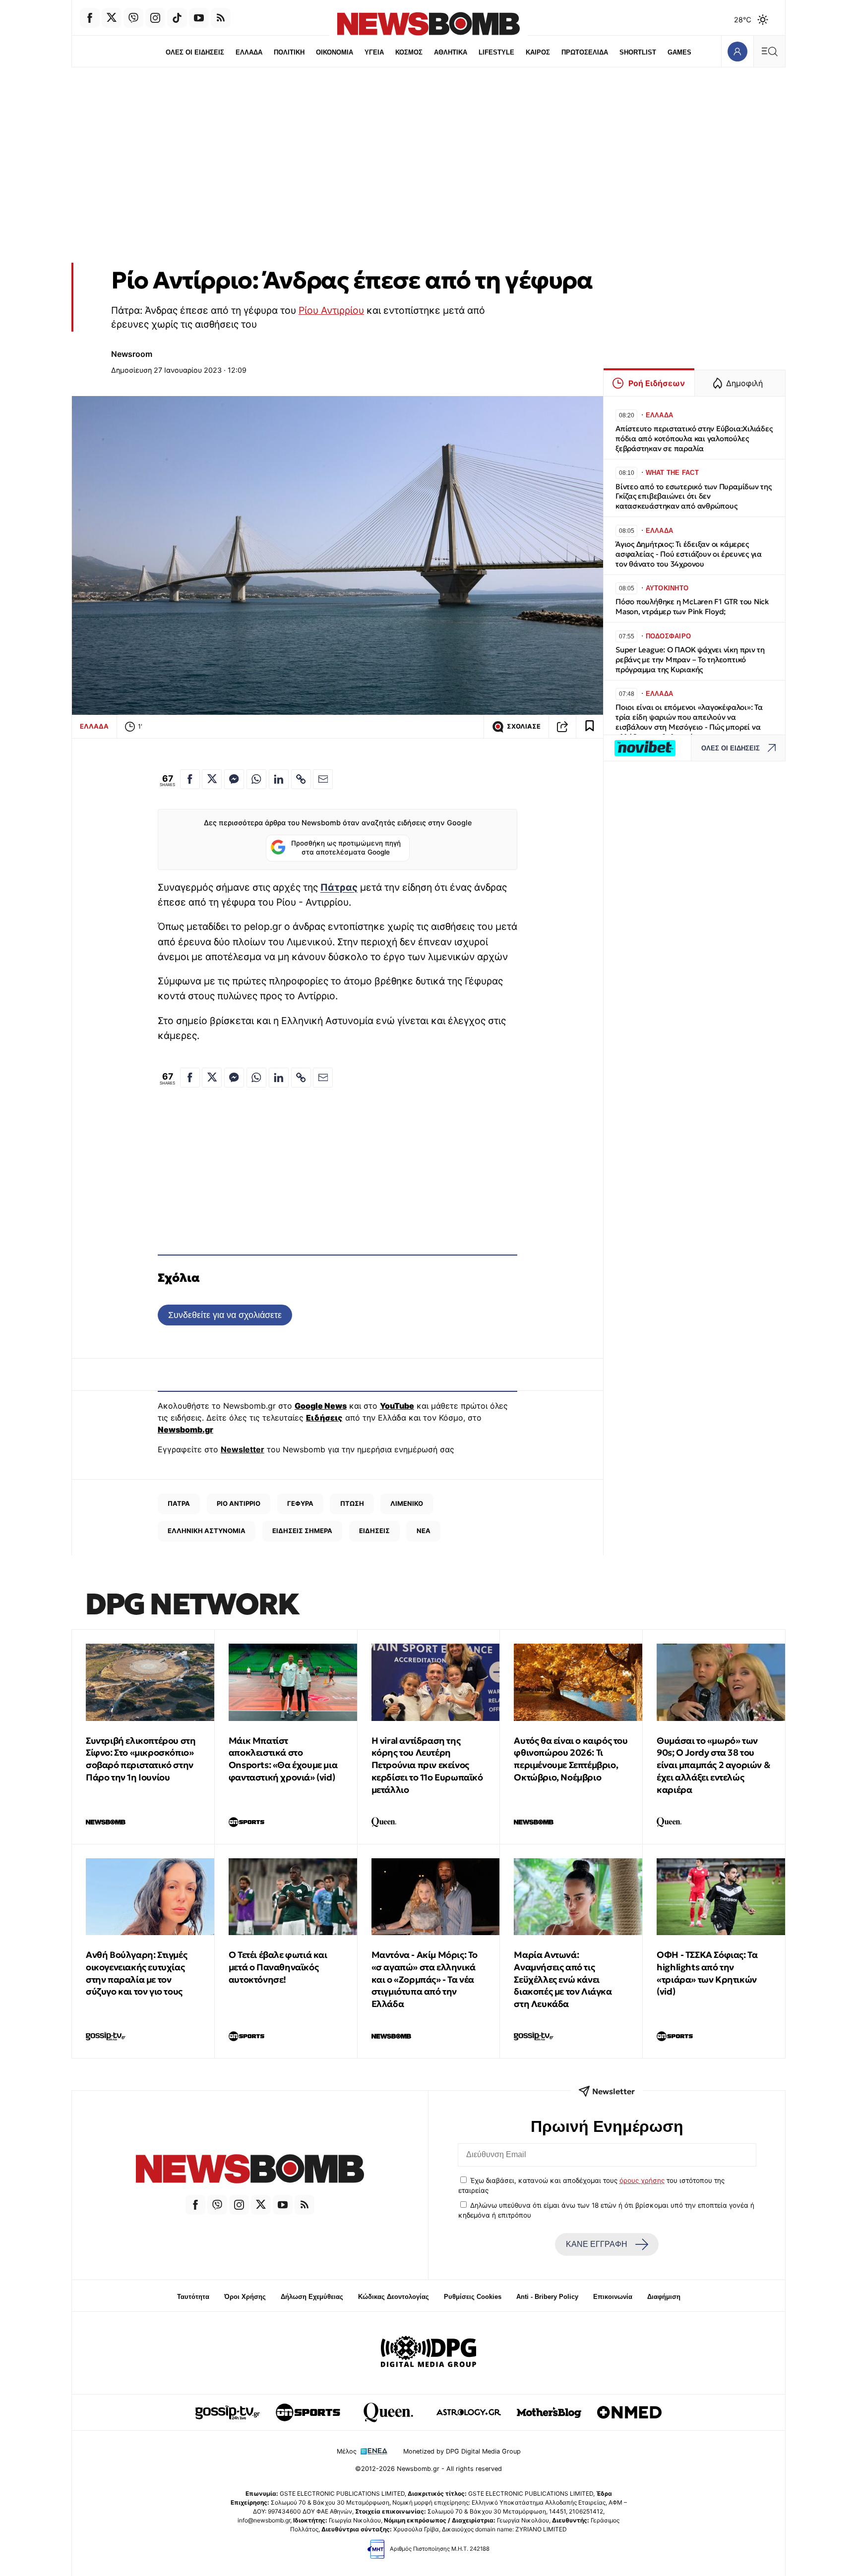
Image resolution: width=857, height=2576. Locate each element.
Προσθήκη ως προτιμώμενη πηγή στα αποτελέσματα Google (346, 848)
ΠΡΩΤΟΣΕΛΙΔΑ (585, 52)
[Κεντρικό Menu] (769, 51)
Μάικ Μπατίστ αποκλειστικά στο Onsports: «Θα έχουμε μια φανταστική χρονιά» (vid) (283, 1759)
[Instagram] (155, 18)
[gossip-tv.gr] (228, 2412)
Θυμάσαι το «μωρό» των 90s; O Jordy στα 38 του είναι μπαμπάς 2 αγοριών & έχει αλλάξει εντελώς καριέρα (713, 1765)
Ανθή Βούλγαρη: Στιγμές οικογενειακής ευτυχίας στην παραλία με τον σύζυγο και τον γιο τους (136, 1973)
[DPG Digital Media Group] (428, 2353)
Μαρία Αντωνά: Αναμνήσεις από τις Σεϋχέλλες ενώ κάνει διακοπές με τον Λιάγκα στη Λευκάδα (563, 1979)
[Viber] (133, 18)
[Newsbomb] (250, 2170)
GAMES (679, 52)
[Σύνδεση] (737, 51)
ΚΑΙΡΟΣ (538, 52)
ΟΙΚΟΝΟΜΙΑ (335, 52)
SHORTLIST (638, 52)
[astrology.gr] (469, 2412)
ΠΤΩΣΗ (352, 1503)
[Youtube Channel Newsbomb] (199, 18)
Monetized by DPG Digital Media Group (462, 2451)
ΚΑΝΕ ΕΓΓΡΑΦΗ (597, 2244)
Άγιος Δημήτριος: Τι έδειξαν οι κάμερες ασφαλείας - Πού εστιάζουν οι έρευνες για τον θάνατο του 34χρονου (689, 554)
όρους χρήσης (642, 2180)
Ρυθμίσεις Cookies (473, 2297)
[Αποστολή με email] (323, 779)
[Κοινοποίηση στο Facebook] (190, 779)
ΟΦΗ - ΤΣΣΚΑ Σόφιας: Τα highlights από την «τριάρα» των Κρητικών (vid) (707, 1973)
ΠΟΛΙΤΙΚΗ (289, 52)
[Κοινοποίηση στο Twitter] (212, 779)
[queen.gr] (388, 2412)
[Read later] (590, 727)
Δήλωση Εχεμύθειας (312, 2297)
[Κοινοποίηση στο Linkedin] (279, 779)
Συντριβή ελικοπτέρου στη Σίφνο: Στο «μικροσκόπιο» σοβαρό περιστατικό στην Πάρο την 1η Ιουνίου (141, 1759)
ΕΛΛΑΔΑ (249, 52)
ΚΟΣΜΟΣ (409, 52)
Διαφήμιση (664, 2297)
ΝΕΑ (424, 1531)
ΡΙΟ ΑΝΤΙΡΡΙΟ (239, 1503)
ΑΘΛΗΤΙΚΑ (451, 52)
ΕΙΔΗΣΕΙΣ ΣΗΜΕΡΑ (302, 1531)
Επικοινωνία (613, 2297)
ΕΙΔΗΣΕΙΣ (374, 1531)
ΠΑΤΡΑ (179, 1503)
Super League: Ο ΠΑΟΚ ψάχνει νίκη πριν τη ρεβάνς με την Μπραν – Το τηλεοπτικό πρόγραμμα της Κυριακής (690, 659)
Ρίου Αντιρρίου (331, 310)
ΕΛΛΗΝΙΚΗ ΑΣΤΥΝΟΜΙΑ (207, 1531)
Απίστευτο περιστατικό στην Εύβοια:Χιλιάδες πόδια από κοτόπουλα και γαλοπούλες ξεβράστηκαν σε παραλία (694, 438)
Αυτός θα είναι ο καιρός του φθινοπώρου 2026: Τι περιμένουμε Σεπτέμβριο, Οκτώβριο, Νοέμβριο (571, 1759)
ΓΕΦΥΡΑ (300, 1503)
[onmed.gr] (629, 2412)
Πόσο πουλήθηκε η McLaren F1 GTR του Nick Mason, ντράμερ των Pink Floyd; (692, 606)
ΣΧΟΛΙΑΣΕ (524, 726)
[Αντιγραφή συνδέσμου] (562, 727)
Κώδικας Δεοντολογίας (394, 2297)
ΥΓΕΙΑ (374, 52)
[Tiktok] (177, 18)
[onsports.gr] (308, 2412)
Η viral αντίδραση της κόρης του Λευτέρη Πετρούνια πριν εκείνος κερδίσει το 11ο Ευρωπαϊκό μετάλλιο (427, 1765)
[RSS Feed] (221, 18)
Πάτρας (339, 887)
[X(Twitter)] (112, 18)
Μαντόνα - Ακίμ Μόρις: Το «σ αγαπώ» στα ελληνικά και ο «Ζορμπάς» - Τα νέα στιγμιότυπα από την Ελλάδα (425, 1979)
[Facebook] (90, 18)
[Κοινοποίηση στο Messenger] (234, 779)
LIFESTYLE (496, 52)
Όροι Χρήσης (245, 2297)
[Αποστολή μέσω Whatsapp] (256, 779)
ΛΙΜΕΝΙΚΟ (407, 1503)
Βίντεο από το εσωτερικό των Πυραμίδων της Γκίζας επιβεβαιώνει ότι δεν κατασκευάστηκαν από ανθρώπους (694, 496)
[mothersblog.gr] (549, 2412)
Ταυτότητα (193, 2297)
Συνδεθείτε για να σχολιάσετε (225, 1315)
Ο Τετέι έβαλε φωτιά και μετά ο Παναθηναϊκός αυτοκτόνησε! (278, 1967)
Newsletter (243, 1449)
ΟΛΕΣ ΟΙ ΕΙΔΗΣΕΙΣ (195, 52)
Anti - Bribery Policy (547, 2297)
